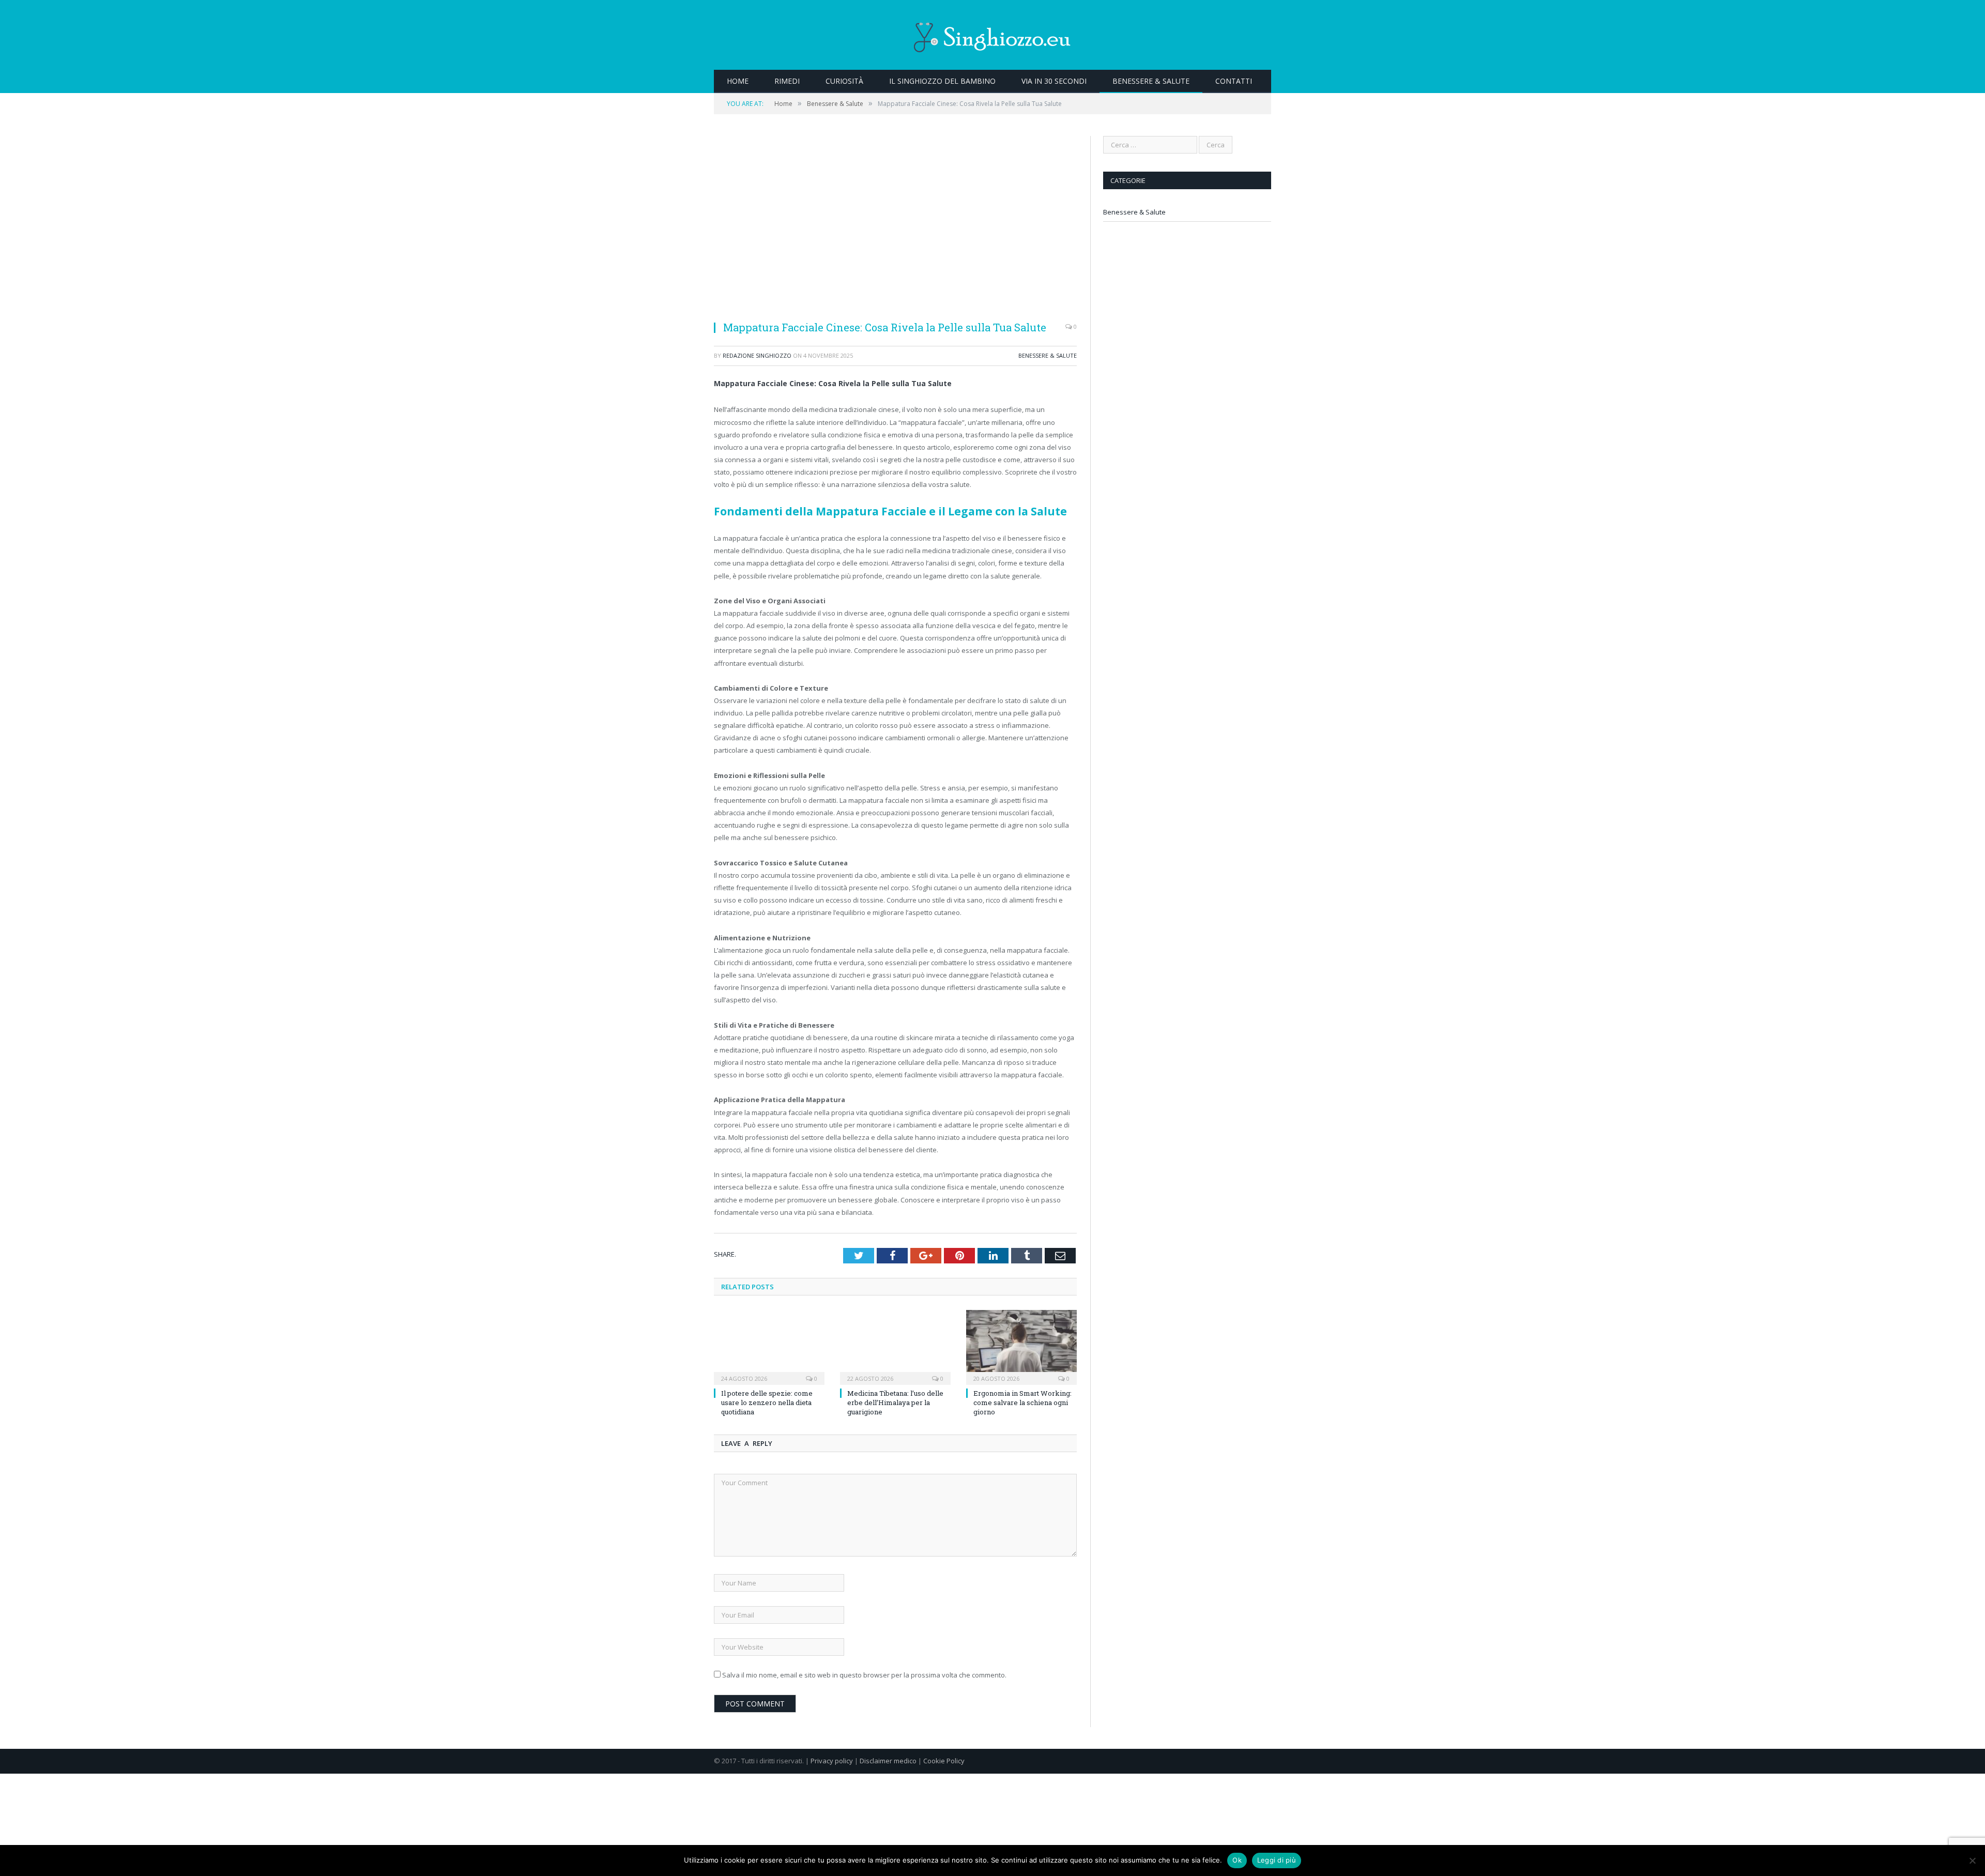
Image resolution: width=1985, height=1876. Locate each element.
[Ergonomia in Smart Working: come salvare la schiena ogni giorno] (1021, 1346)
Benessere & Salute (1151, 81)
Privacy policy (832, 1761)
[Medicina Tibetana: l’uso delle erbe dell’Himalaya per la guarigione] (895, 1346)
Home (738, 81)
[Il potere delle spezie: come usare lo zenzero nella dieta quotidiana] (769, 1346)
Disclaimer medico (888, 1761)
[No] (1972, 1860)
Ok (1237, 1860)
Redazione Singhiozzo (757, 355)
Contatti (1234, 81)
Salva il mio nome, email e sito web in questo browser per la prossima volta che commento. (864, 1675)
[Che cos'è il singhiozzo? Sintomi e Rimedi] (993, 35)
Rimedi (787, 81)
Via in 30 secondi (1054, 81)
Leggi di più (1277, 1860)
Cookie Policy (944, 1761)
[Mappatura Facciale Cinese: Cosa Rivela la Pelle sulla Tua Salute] (895, 224)
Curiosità (844, 81)
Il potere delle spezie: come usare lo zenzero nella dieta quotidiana (767, 1402)
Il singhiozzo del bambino (942, 81)
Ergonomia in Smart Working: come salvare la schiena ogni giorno (1022, 1402)
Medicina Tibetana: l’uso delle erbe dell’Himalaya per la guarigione (895, 1402)
